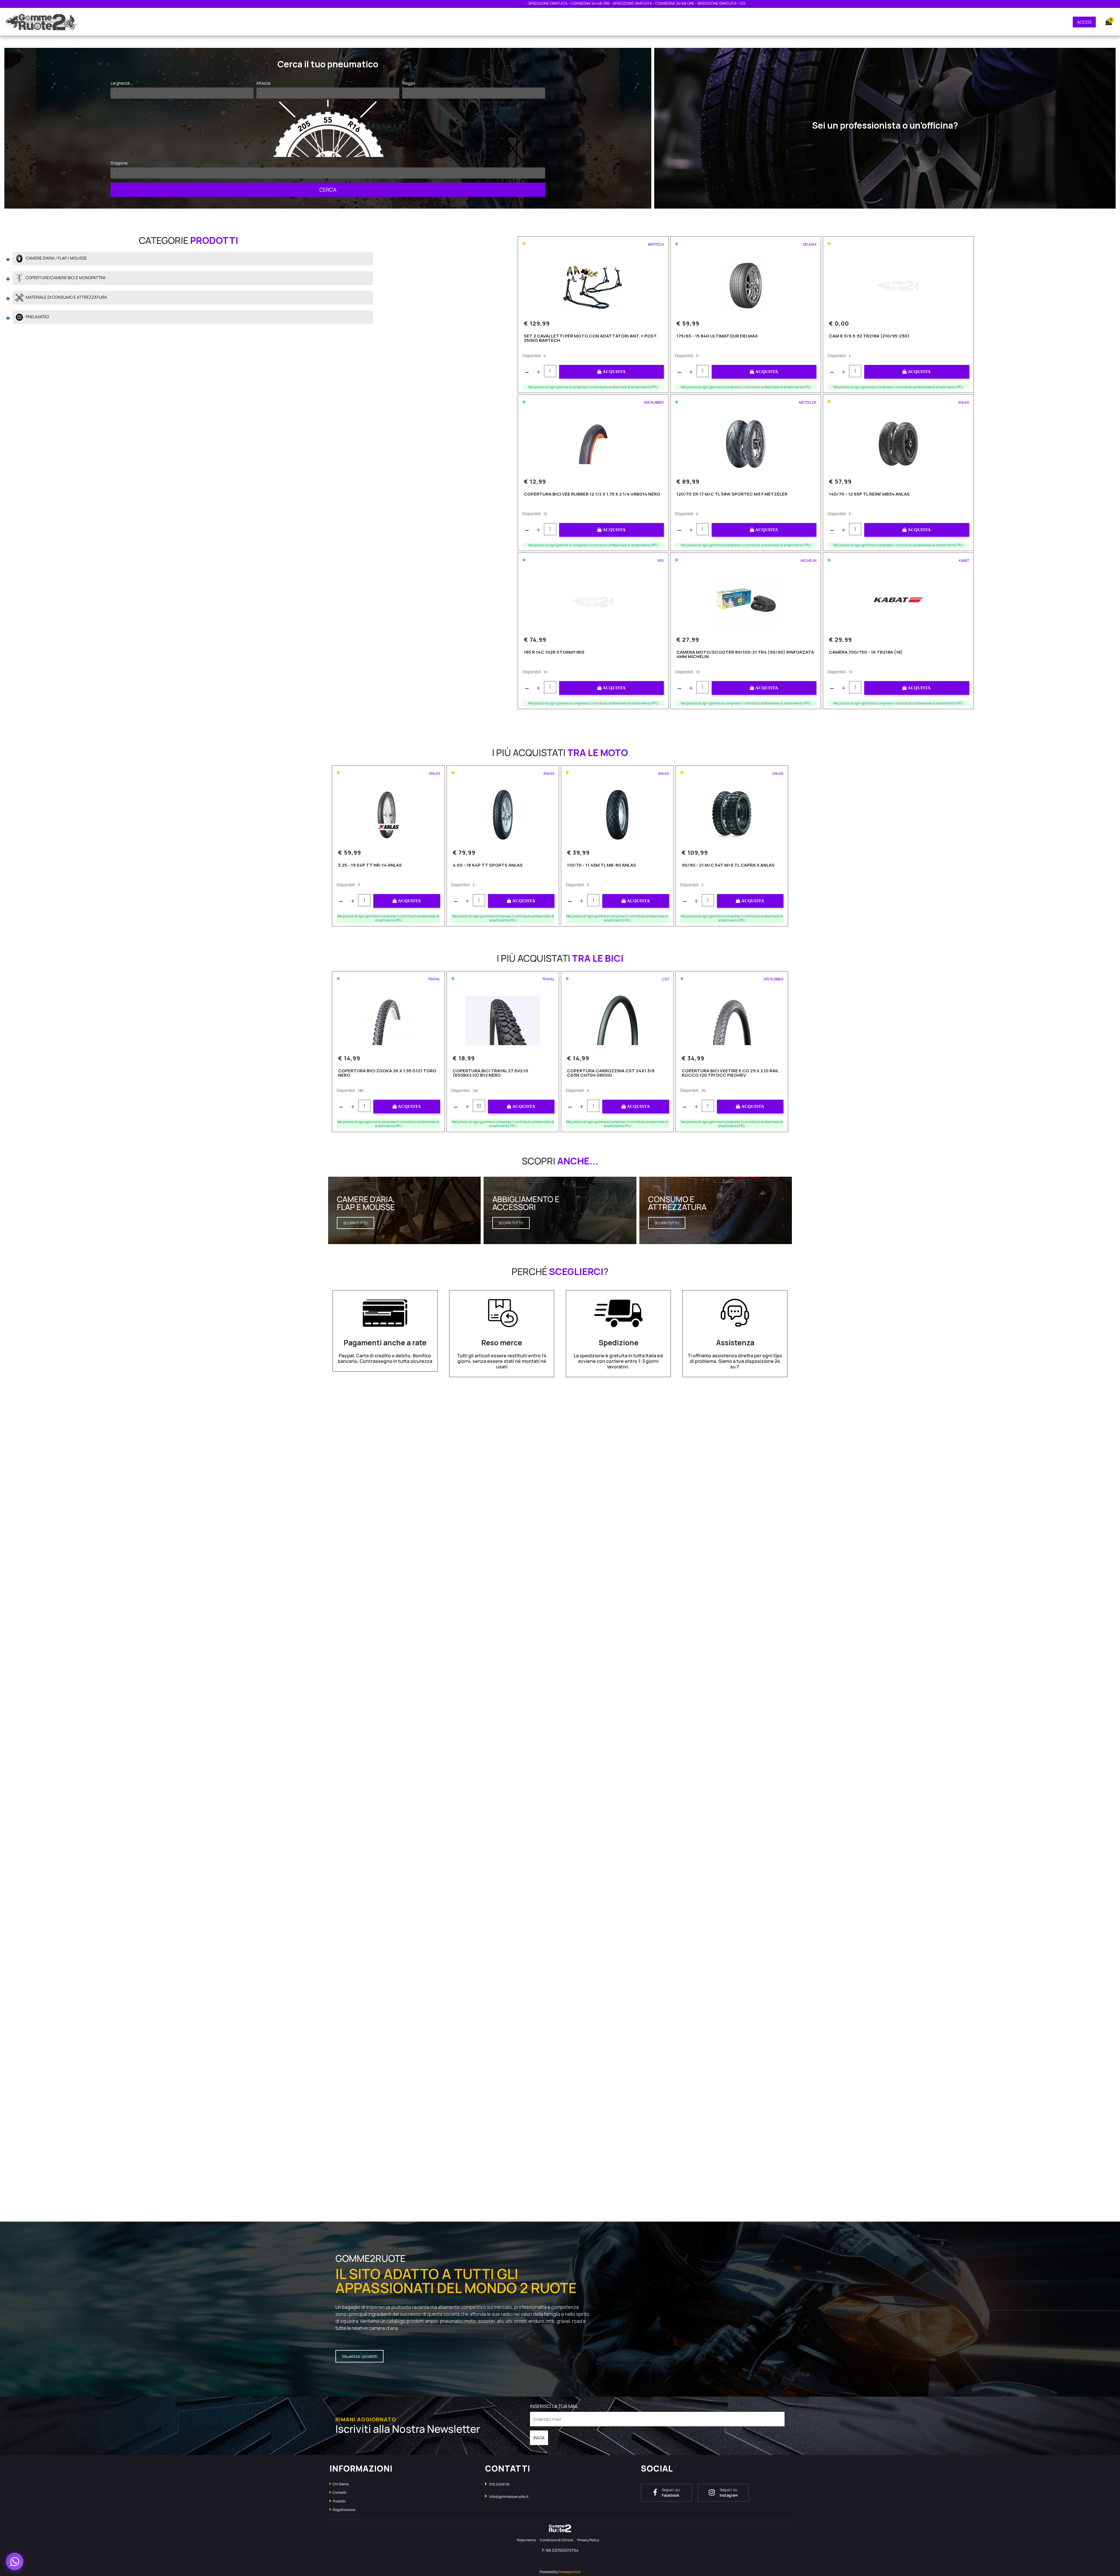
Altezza (263, 83)
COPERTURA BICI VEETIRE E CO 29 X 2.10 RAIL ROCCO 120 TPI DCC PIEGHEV (730, 1073)
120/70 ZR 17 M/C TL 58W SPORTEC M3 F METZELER (732, 494)
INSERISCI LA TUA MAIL (554, 2406)
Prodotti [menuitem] (339, 2501)
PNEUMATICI (37, 317)
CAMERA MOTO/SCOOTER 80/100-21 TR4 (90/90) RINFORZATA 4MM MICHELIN (745, 655)
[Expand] (8, 258)
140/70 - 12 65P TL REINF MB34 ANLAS (869, 494)
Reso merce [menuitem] (526, 2540)
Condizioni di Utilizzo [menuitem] (556, 2540)
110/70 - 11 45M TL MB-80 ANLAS (602, 865)
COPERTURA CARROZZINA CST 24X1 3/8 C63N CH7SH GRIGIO (611, 1073)
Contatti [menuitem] (339, 2492)
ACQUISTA (614, 372)
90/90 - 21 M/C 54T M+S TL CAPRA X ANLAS (728, 865)
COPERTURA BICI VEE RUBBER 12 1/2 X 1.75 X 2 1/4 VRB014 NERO (592, 494)
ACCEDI (1084, 22)
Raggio (409, 83)
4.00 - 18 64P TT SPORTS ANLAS (488, 865)
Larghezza (120, 83)
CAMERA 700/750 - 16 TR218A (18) (866, 653)
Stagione (119, 163)
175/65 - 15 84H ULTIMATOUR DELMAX (717, 336)
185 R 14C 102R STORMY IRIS (554, 653)
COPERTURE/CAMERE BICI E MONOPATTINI (65, 278)
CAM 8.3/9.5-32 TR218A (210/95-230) (869, 336)
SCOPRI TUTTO (356, 1223)
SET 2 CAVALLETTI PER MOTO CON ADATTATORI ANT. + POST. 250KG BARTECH (591, 339)
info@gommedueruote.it (509, 2497)
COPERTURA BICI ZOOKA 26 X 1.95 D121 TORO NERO (387, 1073)
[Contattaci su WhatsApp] (15, 2561)
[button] (328, 190)
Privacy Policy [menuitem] (588, 2540)
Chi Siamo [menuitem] (341, 2484)
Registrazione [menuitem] (344, 2510)
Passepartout (569, 2572)
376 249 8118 (499, 2484)
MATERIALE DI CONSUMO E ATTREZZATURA (66, 297)
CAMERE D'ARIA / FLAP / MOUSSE (56, 258)
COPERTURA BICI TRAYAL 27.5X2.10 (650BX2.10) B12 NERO (490, 1073)
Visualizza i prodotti (359, 2356)
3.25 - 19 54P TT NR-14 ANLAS (370, 865)
